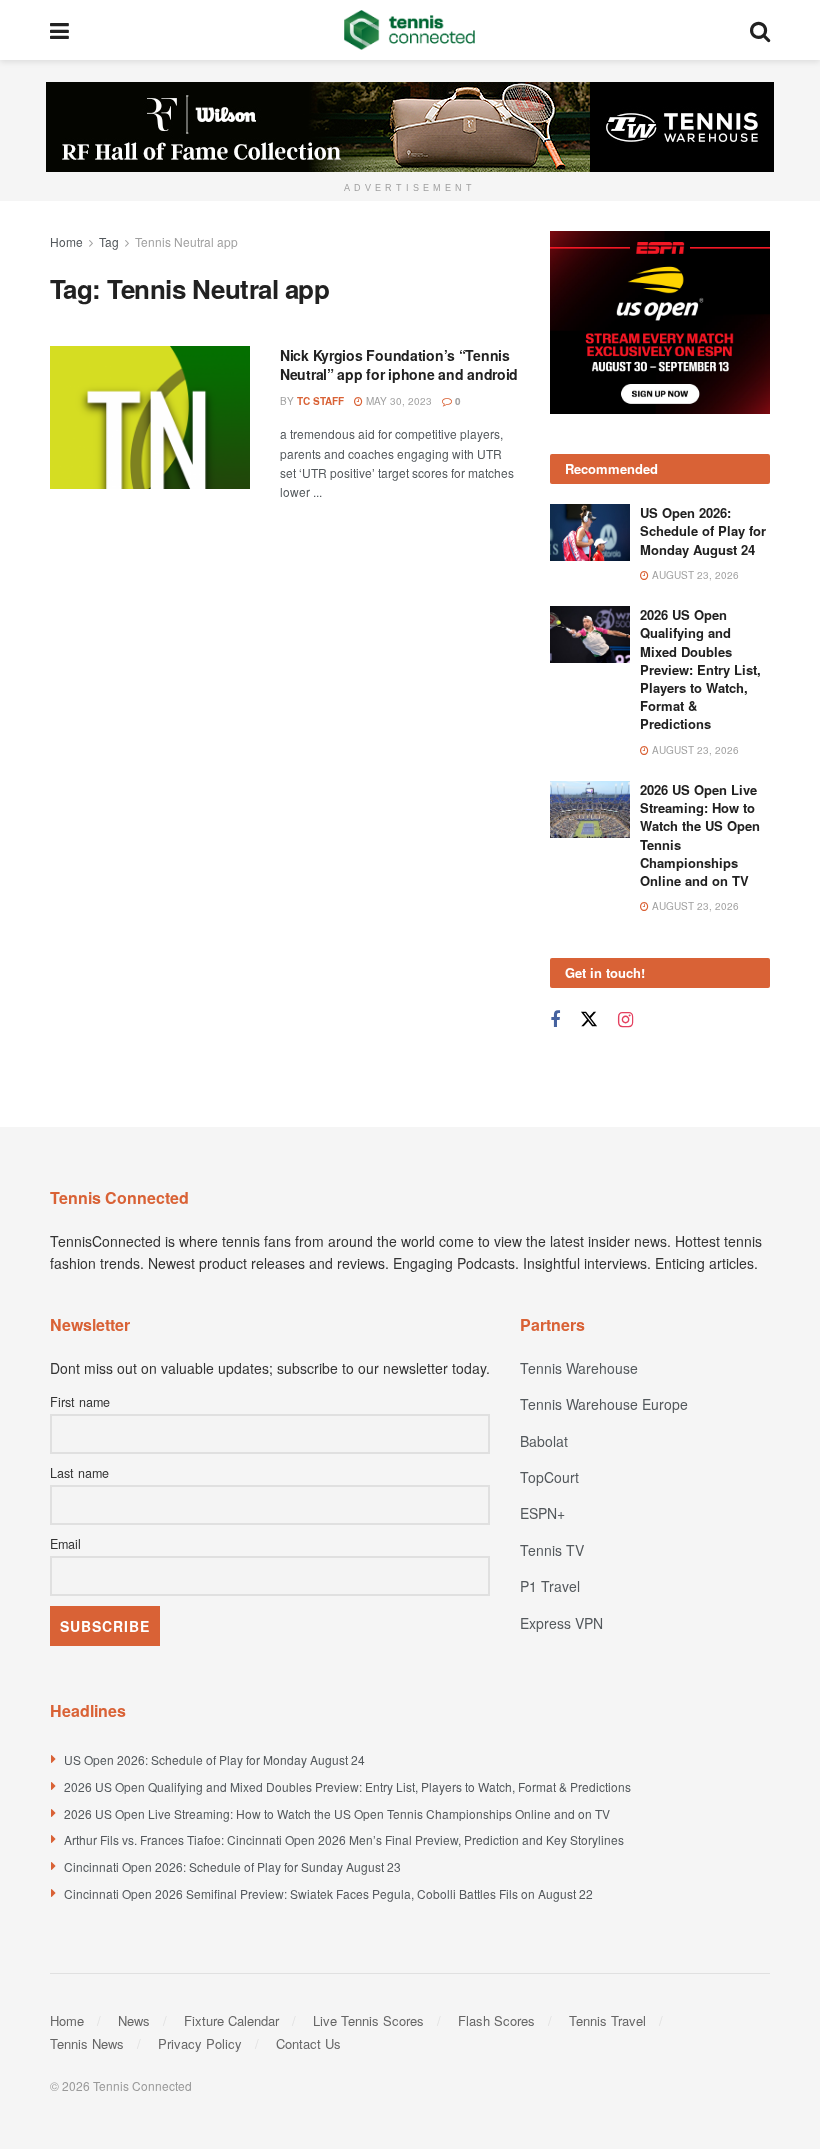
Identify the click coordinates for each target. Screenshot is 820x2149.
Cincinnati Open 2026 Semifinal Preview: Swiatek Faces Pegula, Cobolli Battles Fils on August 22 (328, 1893)
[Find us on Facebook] (555, 1020)
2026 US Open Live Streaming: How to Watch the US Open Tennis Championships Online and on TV (700, 835)
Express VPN (561, 1623)
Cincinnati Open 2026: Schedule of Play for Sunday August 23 (232, 1866)
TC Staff (320, 401)
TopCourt (549, 1477)
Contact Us (308, 2043)
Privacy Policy (200, 2043)
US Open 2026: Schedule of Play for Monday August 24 (703, 530)
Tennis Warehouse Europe (604, 1404)
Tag (109, 241)
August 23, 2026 (694, 575)
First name (80, 1402)
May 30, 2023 (397, 401)
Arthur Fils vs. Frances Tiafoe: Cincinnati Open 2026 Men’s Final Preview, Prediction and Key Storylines (344, 1839)
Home (66, 241)
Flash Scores (496, 2020)
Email (65, 1544)
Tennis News (87, 2043)
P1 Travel (550, 1586)
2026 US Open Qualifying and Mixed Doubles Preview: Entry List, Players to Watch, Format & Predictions (700, 669)
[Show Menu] (59, 30)
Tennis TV (552, 1550)
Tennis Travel (607, 2020)
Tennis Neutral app (186, 241)
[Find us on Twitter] (589, 1019)
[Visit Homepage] (409, 30)
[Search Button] (760, 30)
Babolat (544, 1441)
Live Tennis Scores (368, 2020)
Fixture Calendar (231, 2020)
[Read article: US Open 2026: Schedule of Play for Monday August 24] (590, 532)
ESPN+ (542, 1513)
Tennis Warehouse (579, 1368)
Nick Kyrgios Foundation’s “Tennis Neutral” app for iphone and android (399, 365)
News (134, 2020)
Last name (79, 1473)
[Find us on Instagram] (625, 1020)
